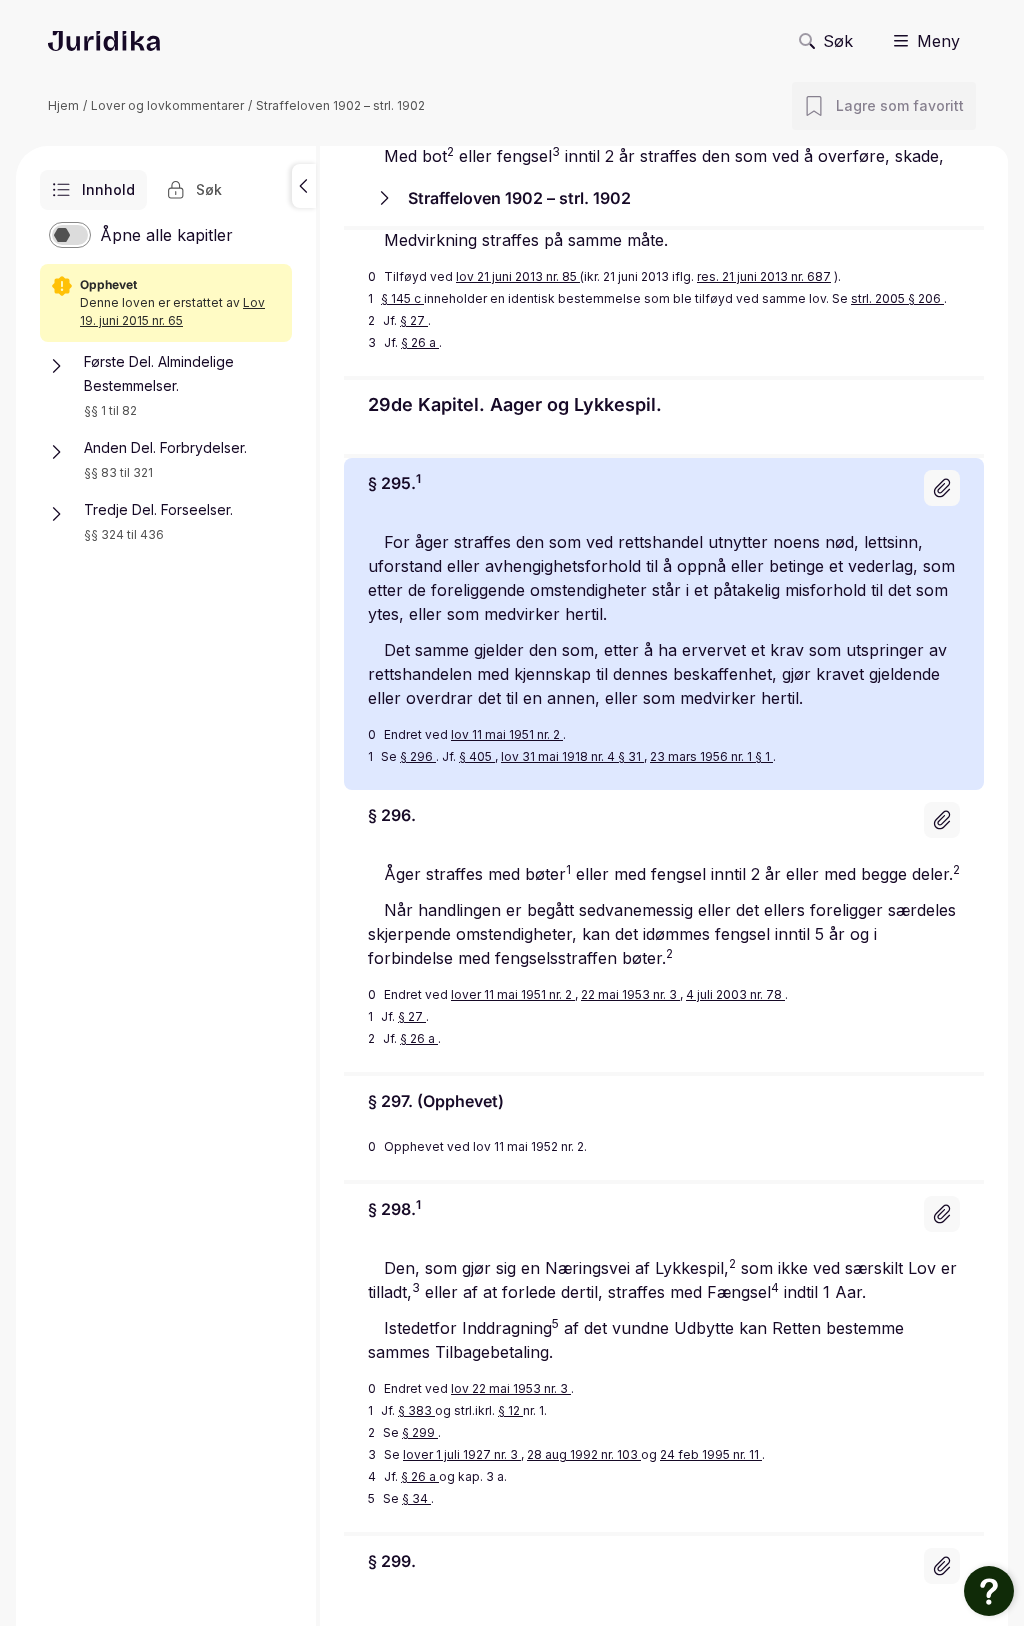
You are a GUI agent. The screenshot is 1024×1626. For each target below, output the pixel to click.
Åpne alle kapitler (166, 235)
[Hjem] (104, 41)
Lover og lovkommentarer (167, 105)
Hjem (63, 105)
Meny (938, 41)
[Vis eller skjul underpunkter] (56, 366)
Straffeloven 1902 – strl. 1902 (340, 105)
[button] (304, 186)
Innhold (108, 189)
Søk (838, 41)
